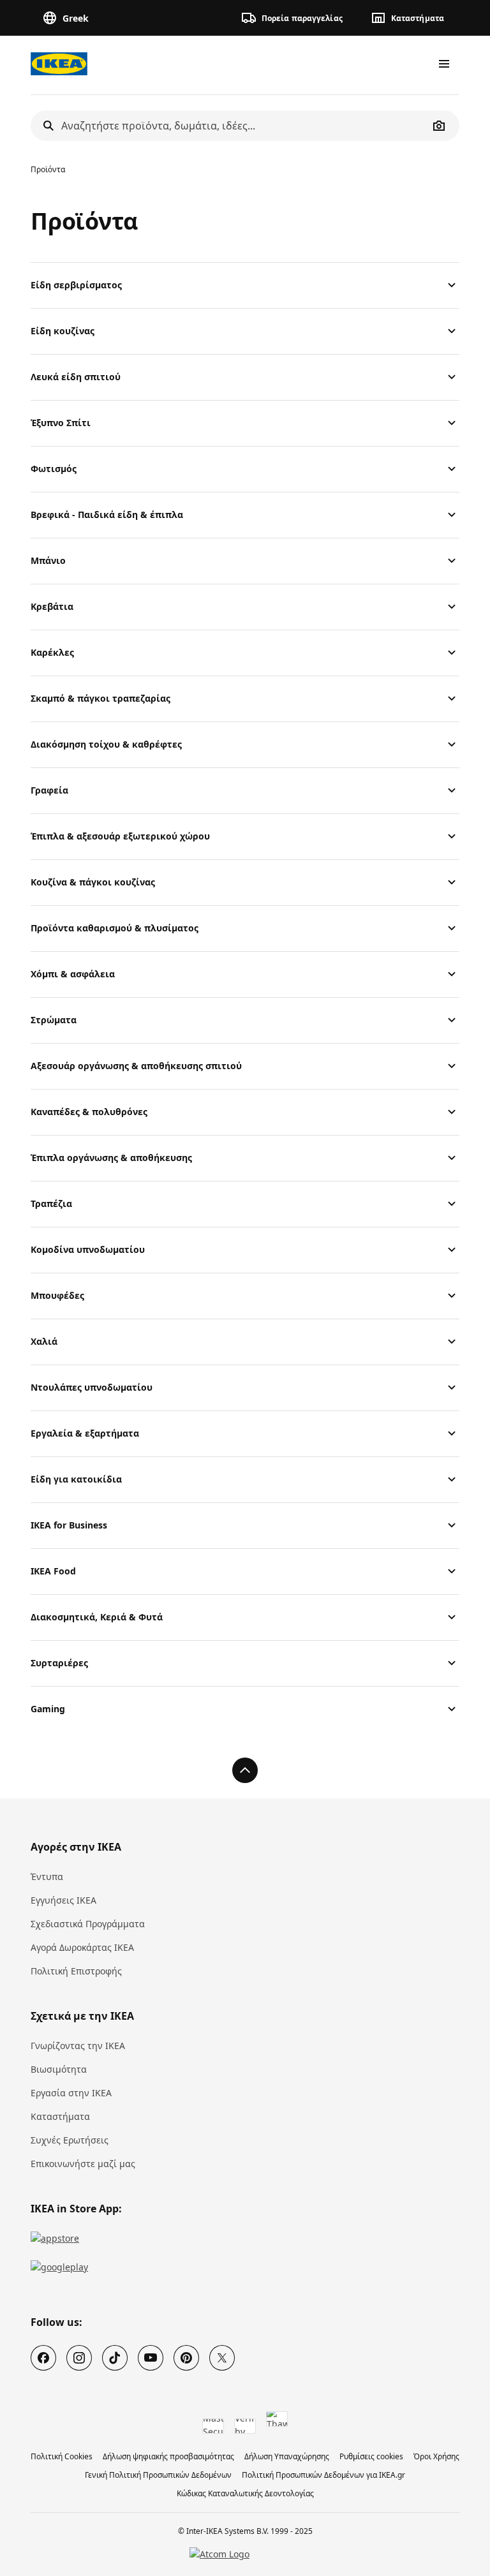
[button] (294, 18)
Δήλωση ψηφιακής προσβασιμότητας (168, 2456)
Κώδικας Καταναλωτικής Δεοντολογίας (245, 2493)
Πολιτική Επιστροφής (76, 1971)
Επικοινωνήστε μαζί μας (83, 2164)
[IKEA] (59, 64)
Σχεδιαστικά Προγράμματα (88, 1924)
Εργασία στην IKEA (71, 2093)
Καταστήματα (60, 2116)
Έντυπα (47, 1876)
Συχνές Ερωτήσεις (70, 2140)
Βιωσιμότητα (59, 2069)
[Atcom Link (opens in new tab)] (245, 2554)
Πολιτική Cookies (62, 2456)
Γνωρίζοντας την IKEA (78, 2046)
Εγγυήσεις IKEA (63, 1900)
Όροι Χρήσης (436, 2456)
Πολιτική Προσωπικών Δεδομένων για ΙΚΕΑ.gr (323, 2475)
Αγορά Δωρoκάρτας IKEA (82, 1947)
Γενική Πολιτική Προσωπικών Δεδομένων (158, 2475)
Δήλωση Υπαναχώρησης (287, 2456)
